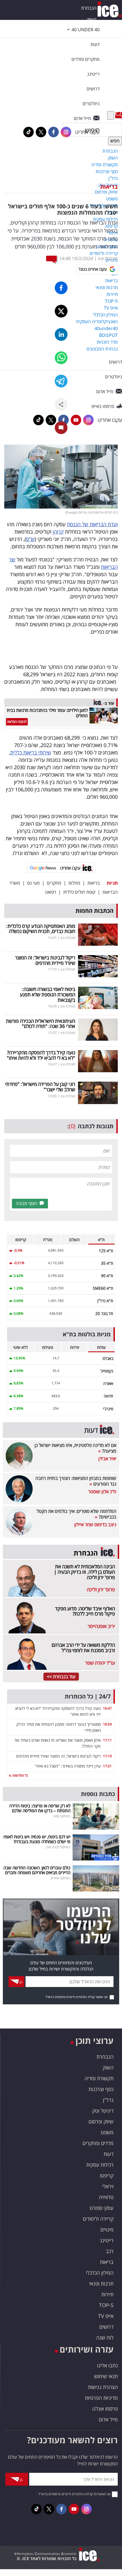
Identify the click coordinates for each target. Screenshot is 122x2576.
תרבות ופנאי (101, 2283)
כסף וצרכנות (101, 2089)
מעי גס (33, 883)
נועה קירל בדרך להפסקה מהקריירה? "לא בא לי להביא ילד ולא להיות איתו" (41, 1055)
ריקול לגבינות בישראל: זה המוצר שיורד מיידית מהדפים (45, 960)
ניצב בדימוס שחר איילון (95, 1525)
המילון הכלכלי (100, 2273)
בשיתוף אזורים (61, 1878)
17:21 (107, 1766)
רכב (110, 2251)
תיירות (107, 2294)
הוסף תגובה (27, 1203)
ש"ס (30, 539)
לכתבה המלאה (17, 722)
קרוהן (58, 532)
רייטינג (107, 2240)
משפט (107, 2132)
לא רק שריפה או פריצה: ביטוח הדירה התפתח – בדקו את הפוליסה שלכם (40, 1808)
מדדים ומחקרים (98, 2143)
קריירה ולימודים (98, 2219)
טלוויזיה (106, 2197)
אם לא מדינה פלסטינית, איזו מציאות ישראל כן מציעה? (75, 1448)
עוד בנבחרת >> (61, 1677)
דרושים (106, 2327)
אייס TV (106, 2316)
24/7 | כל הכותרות (88, 1696)
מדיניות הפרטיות (101, 2398)
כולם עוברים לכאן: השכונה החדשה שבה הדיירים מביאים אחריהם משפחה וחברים (37, 1870)
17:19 (107, 1756)
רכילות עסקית (100, 2165)
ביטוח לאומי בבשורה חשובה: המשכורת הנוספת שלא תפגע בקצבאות (48, 994)
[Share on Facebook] (61, 288)
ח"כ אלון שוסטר (102, 1492)
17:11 (107, 1740)
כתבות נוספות (98, 1794)
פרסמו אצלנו (105, 2409)
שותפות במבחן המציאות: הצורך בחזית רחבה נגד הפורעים (76, 1481)
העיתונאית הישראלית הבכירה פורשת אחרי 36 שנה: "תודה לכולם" (41, 1024)
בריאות (109, 187)
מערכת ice (108, 258)
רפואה (51, 892)
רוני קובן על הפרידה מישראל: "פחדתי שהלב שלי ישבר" (40, 1087)
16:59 (107, 1724)
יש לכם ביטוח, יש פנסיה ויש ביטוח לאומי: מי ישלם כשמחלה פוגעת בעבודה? (37, 1839)
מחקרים (54, 883)
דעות (95, 44)
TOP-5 (106, 2305)
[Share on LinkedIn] (61, 334)
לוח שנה (105, 2338)
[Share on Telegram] (61, 381)
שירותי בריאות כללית (31, 752)
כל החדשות (20, 1775)
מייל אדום (108, 2419)
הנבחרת (89, 8)
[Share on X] (61, 311)
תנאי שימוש (106, 2376)
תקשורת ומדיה (99, 2078)
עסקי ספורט (102, 2208)
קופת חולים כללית (79, 892)
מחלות (74, 883)
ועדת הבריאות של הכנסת (92, 524)
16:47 (107, 1708)
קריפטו (107, 2175)
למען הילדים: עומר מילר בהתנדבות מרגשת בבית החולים (47, 713)
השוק (91, 19)
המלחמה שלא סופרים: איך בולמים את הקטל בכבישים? (76, 1514)
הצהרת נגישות (103, 2387)
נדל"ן (108, 2100)
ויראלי (108, 2186)
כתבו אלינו (107, 2365)
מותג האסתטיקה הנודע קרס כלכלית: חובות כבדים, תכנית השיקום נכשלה (41, 929)
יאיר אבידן (107, 1459)
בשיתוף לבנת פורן (58, 1847)
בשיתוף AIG (62, 1816)
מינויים (107, 2229)
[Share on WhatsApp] (61, 358)
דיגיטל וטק (103, 2111)
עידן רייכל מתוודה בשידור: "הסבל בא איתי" (68, 1766)
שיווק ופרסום (101, 2121)
